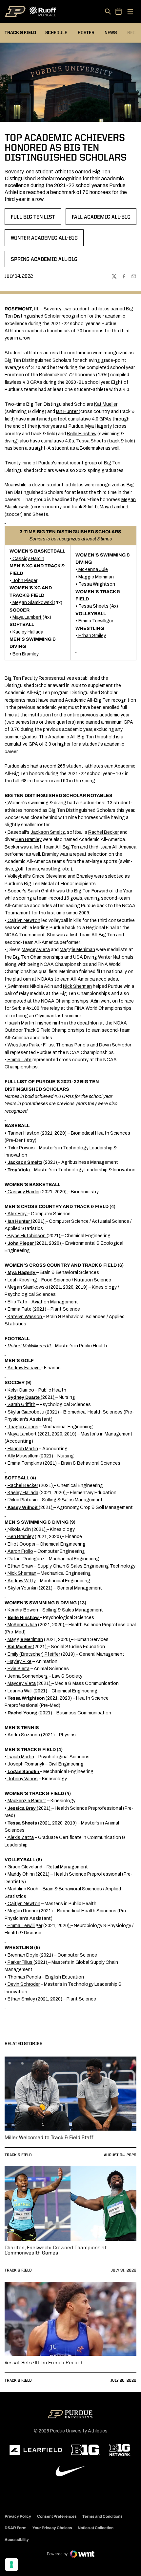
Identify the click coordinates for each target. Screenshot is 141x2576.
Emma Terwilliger (96, 621)
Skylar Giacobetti (26, 1412)
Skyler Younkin (23, 1588)
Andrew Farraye (24, 1368)
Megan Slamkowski (33, 603)
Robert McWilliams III (29, 1346)
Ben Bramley (26, 654)
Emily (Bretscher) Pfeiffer (34, 1654)
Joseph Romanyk (26, 1764)
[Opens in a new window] (36, 2450)
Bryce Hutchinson (27, 1236)
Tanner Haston (23, 1133)
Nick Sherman (77, 986)
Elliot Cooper (21, 1544)
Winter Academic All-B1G (44, 240)
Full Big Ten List (36, 219)
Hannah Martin (23, 1449)
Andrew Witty (22, 1581)
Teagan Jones (23, 1427)
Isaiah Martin (21, 1023)
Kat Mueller (106, 404)
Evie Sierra (19, 1669)
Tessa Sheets (91, 441)
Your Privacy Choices (52, 2528)
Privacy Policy (18, 2516)
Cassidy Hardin (28, 559)
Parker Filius (41, 1045)
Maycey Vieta (36, 950)
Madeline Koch (23, 1889)
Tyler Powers (21, 1148)
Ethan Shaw (20, 1566)
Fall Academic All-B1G (102, 219)
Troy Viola (19, 1170)
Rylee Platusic (23, 1500)
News (111, 33)
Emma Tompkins (25, 1463)
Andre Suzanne (24, 1735)
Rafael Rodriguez (26, 1559)
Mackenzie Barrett (27, 1801)
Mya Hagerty (99, 426)
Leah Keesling (22, 1280)
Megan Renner (23, 1911)
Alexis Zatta (21, 1837)
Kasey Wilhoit (23, 1507)
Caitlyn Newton (24, 920)
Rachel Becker (103, 832)
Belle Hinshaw (82, 434)
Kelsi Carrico (21, 1390)
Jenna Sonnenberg (28, 1676)
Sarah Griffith (41, 891)
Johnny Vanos (23, 1779)
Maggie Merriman (96, 577)
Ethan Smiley (92, 636)
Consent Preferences (57, 2516)
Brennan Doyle (23, 1955)
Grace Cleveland (49, 876)
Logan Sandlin (23, 1772)
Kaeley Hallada (28, 632)
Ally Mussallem (23, 1456)
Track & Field (18, 2155)
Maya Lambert (114, 507)
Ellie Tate (17, 1302)
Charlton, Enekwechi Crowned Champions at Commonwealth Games (56, 2251)
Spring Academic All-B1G (44, 262)
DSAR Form (16, 2528)
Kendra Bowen (23, 1610)
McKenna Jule (93, 569)
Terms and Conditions (102, 2516)
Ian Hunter (67, 411)
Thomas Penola (72, 1045)
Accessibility (17, 2539)
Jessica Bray (22, 1808)
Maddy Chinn (21, 1874)
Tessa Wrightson (97, 584)
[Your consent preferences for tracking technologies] (11, 2565)
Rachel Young (22, 1713)
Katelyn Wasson (25, 1317)
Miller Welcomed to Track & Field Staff (49, 2138)
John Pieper (25, 581)
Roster (86, 33)
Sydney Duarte (24, 1397)
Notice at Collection (96, 2528)
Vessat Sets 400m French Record (43, 2363)
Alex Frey (17, 1214)
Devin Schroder (115, 1045)
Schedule (56, 33)
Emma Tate (20, 1060)
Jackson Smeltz (48, 832)
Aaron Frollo (20, 1551)
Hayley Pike (20, 1661)
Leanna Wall (20, 1691)
